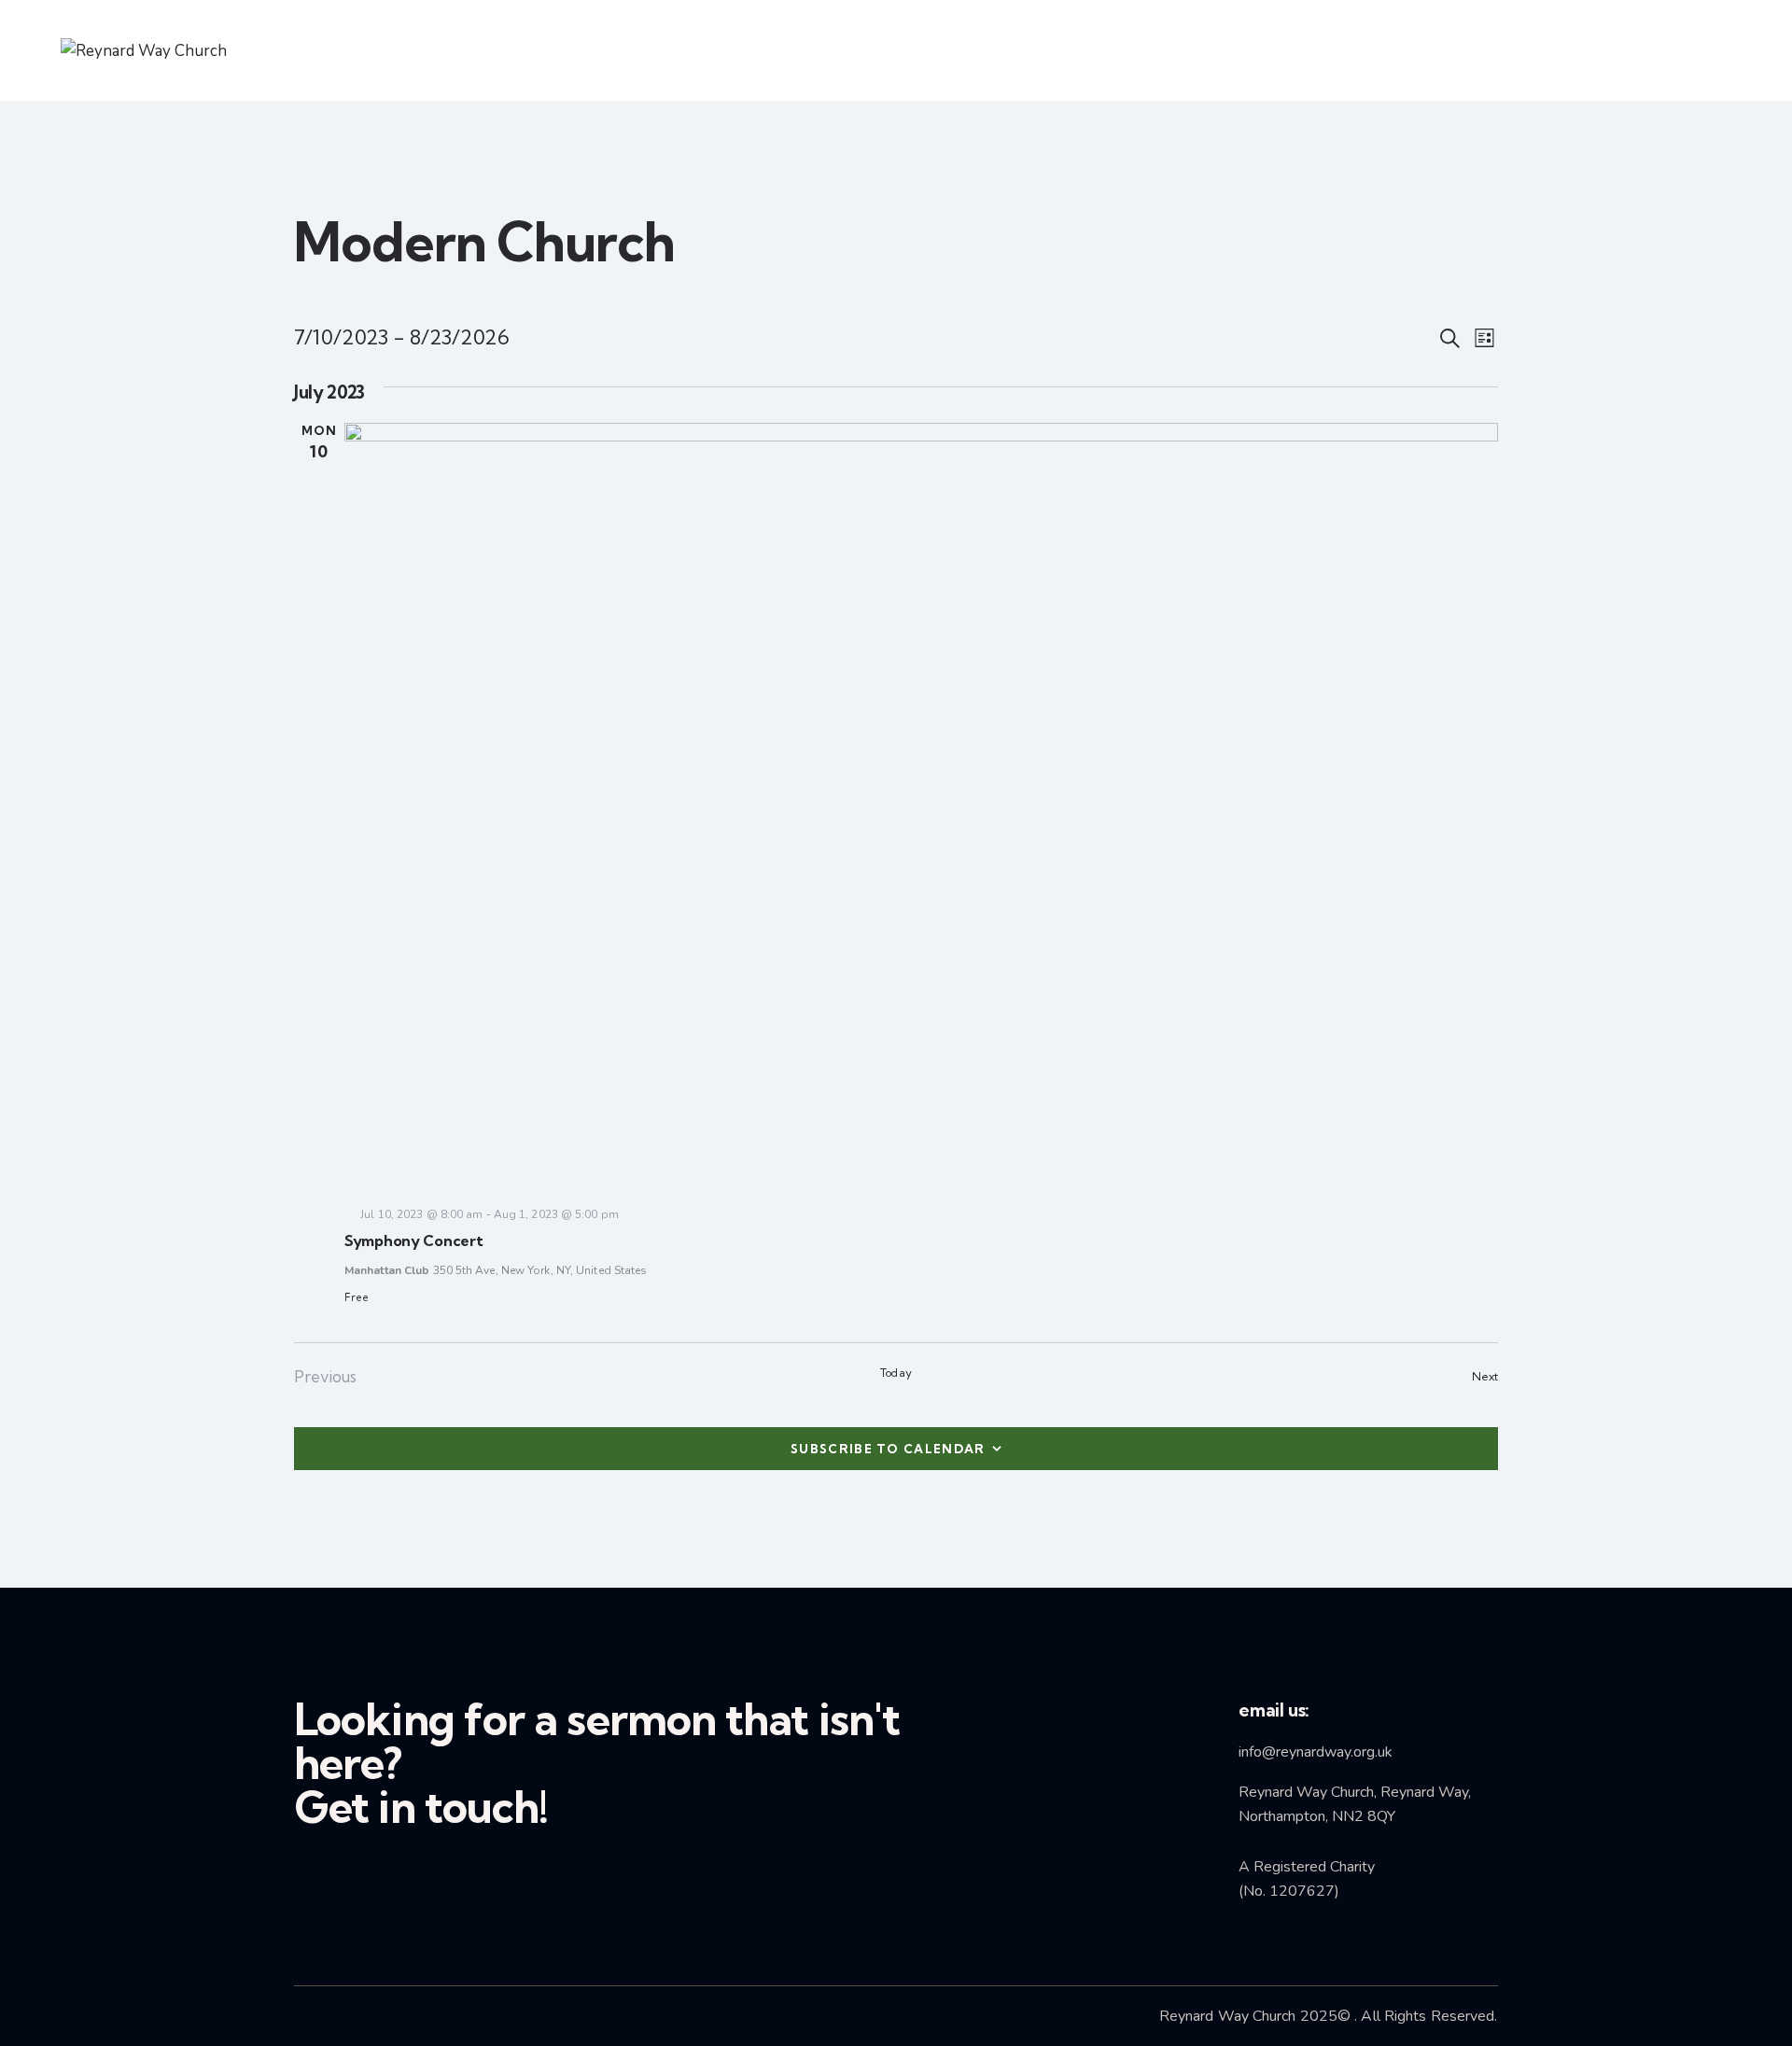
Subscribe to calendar (888, 1449)
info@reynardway (1295, 1752)
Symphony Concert (414, 1240)
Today (896, 1373)
